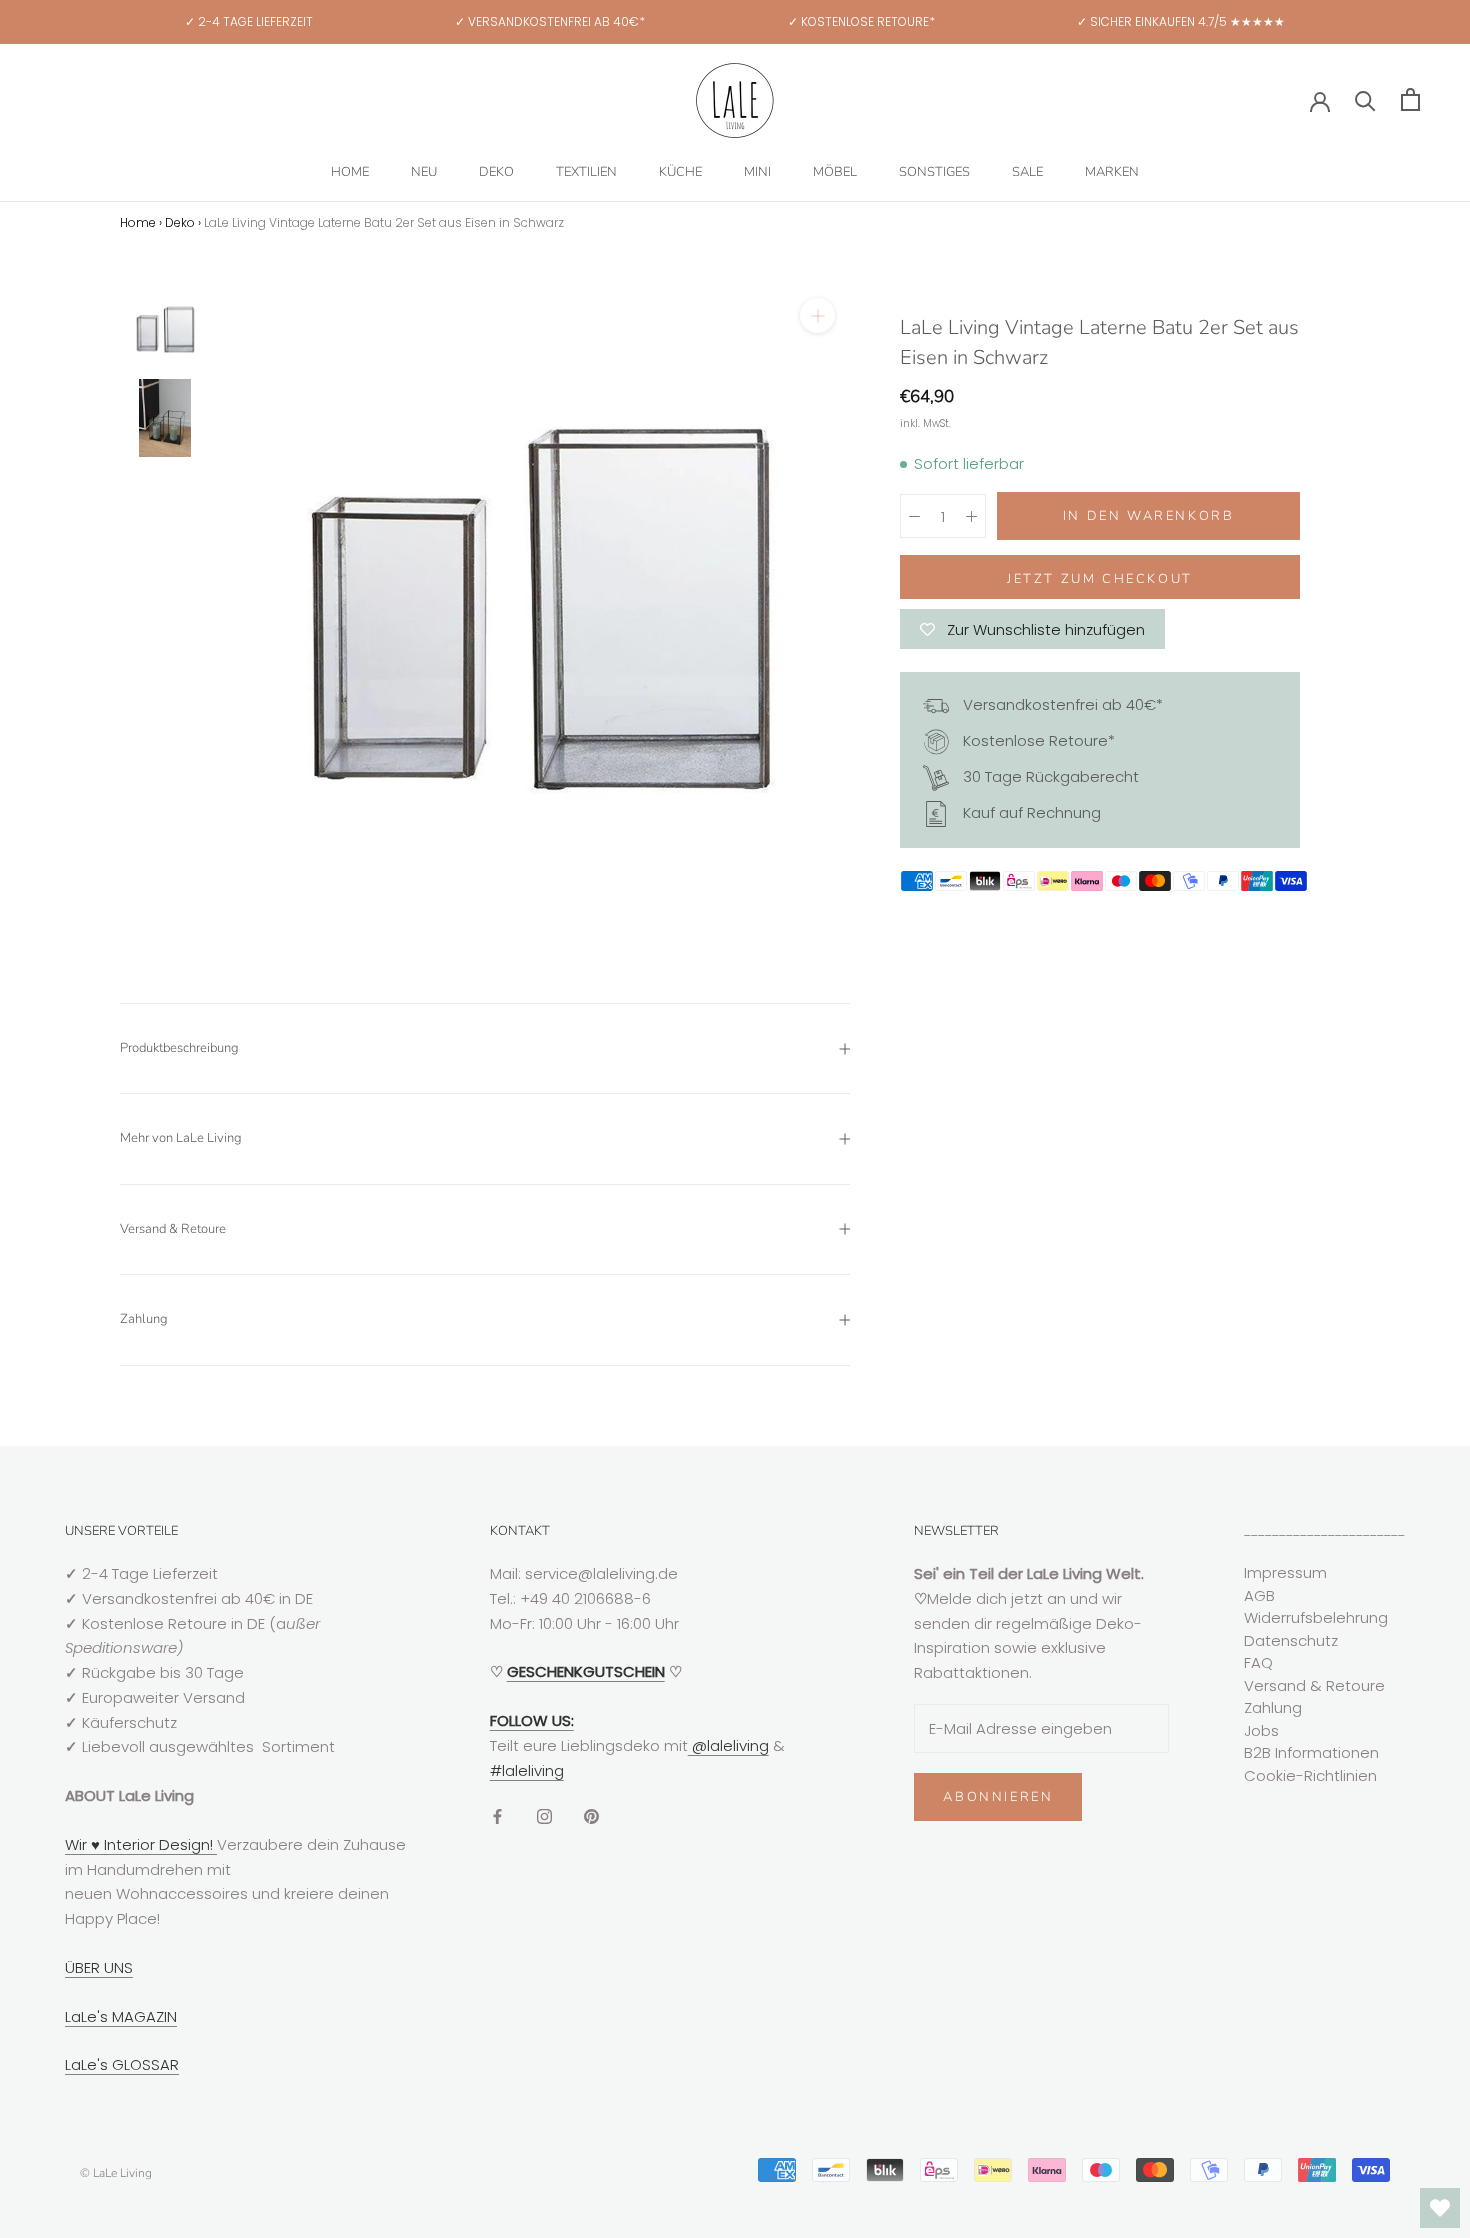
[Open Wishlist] (1440, 2208)
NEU (424, 172)
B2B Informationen (1311, 1752)
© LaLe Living (116, 2173)
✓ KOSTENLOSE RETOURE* (861, 21)
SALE (1027, 172)
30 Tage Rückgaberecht (1049, 776)
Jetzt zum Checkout (1100, 579)
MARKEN (1112, 172)
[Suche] (1365, 99)
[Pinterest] (591, 1815)
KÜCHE (680, 172)
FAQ (1258, 1662)
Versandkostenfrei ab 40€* (1061, 704)
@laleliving (728, 1745)
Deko (180, 222)
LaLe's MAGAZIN (121, 2016)
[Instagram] (544, 1815)
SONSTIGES (934, 172)
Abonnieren (998, 1797)
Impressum (1285, 1572)
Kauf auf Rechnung (1030, 812)
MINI (757, 172)
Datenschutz (1291, 1640)
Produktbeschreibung (179, 1048)
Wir (78, 1844)
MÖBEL (835, 172)
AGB (1259, 1595)
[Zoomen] (817, 315)
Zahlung (144, 1319)
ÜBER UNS (99, 1967)
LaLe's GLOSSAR (122, 2064)
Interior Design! (158, 1844)
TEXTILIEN (586, 172)
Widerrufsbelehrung (1316, 1617)
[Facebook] (497, 1815)
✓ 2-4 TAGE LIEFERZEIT (249, 21)
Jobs (1261, 1730)
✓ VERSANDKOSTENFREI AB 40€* (550, 21)
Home (138, 222)
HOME (350, 172)
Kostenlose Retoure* (1037, 740)
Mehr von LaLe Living (181, 1138)
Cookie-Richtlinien (1310, 1775)
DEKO (496, 172)
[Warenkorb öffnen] (1410, 99)
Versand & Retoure (173, 1229)
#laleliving (527, 1770)
